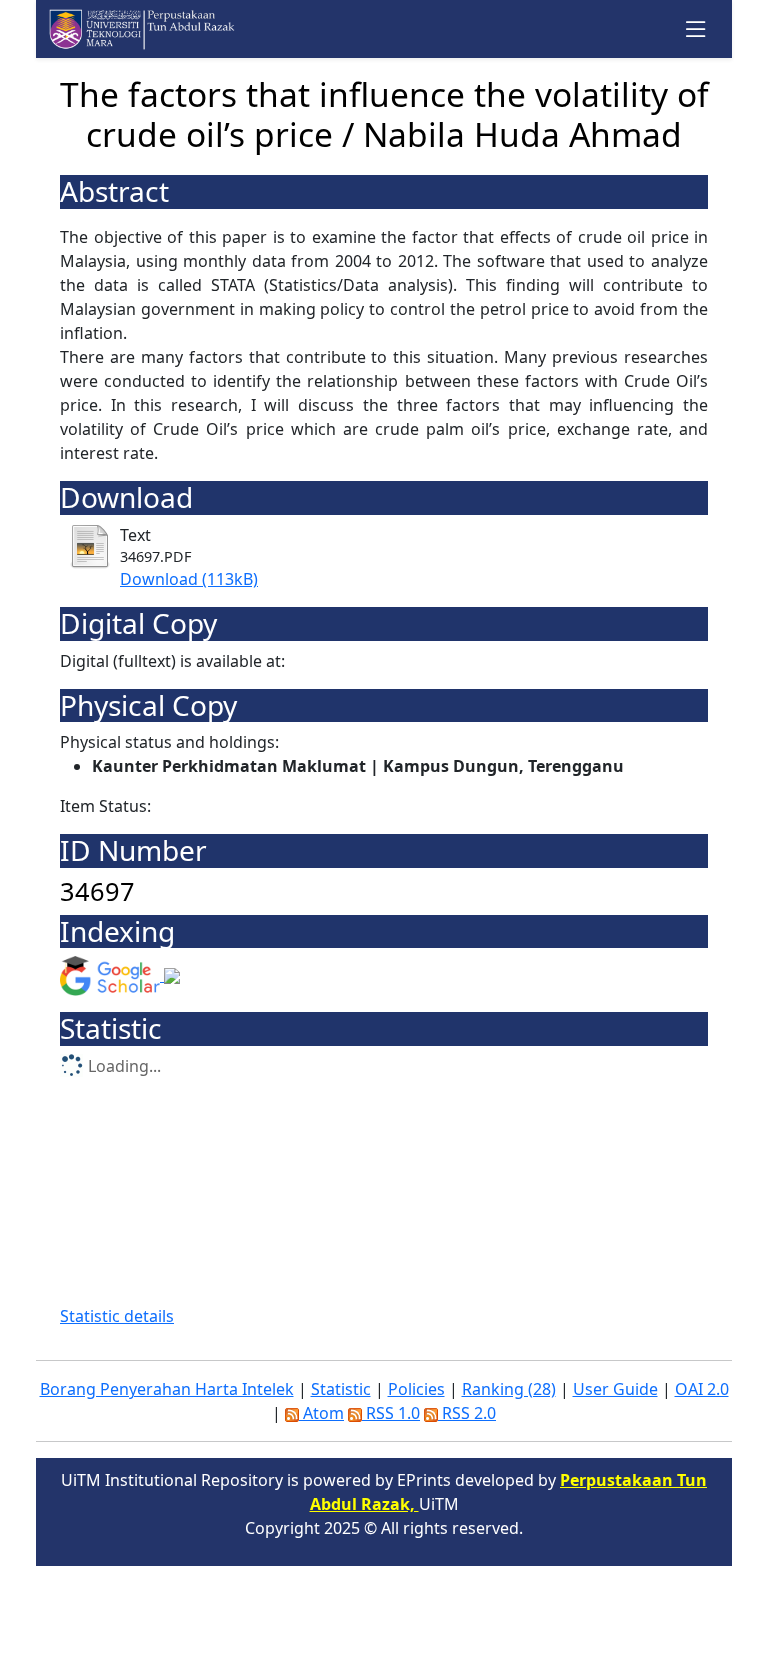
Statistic (341, 1389)
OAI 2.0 (702, 1389)
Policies (416, 1389)
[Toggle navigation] (696, 29)
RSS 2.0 (467, 1413)
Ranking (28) (509, 1389)
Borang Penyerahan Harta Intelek (167, 1389)
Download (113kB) (189, 579)
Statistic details (117, 1316)
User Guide (615, 1389)
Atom (321, 1413)
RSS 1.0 (391, 1413)
